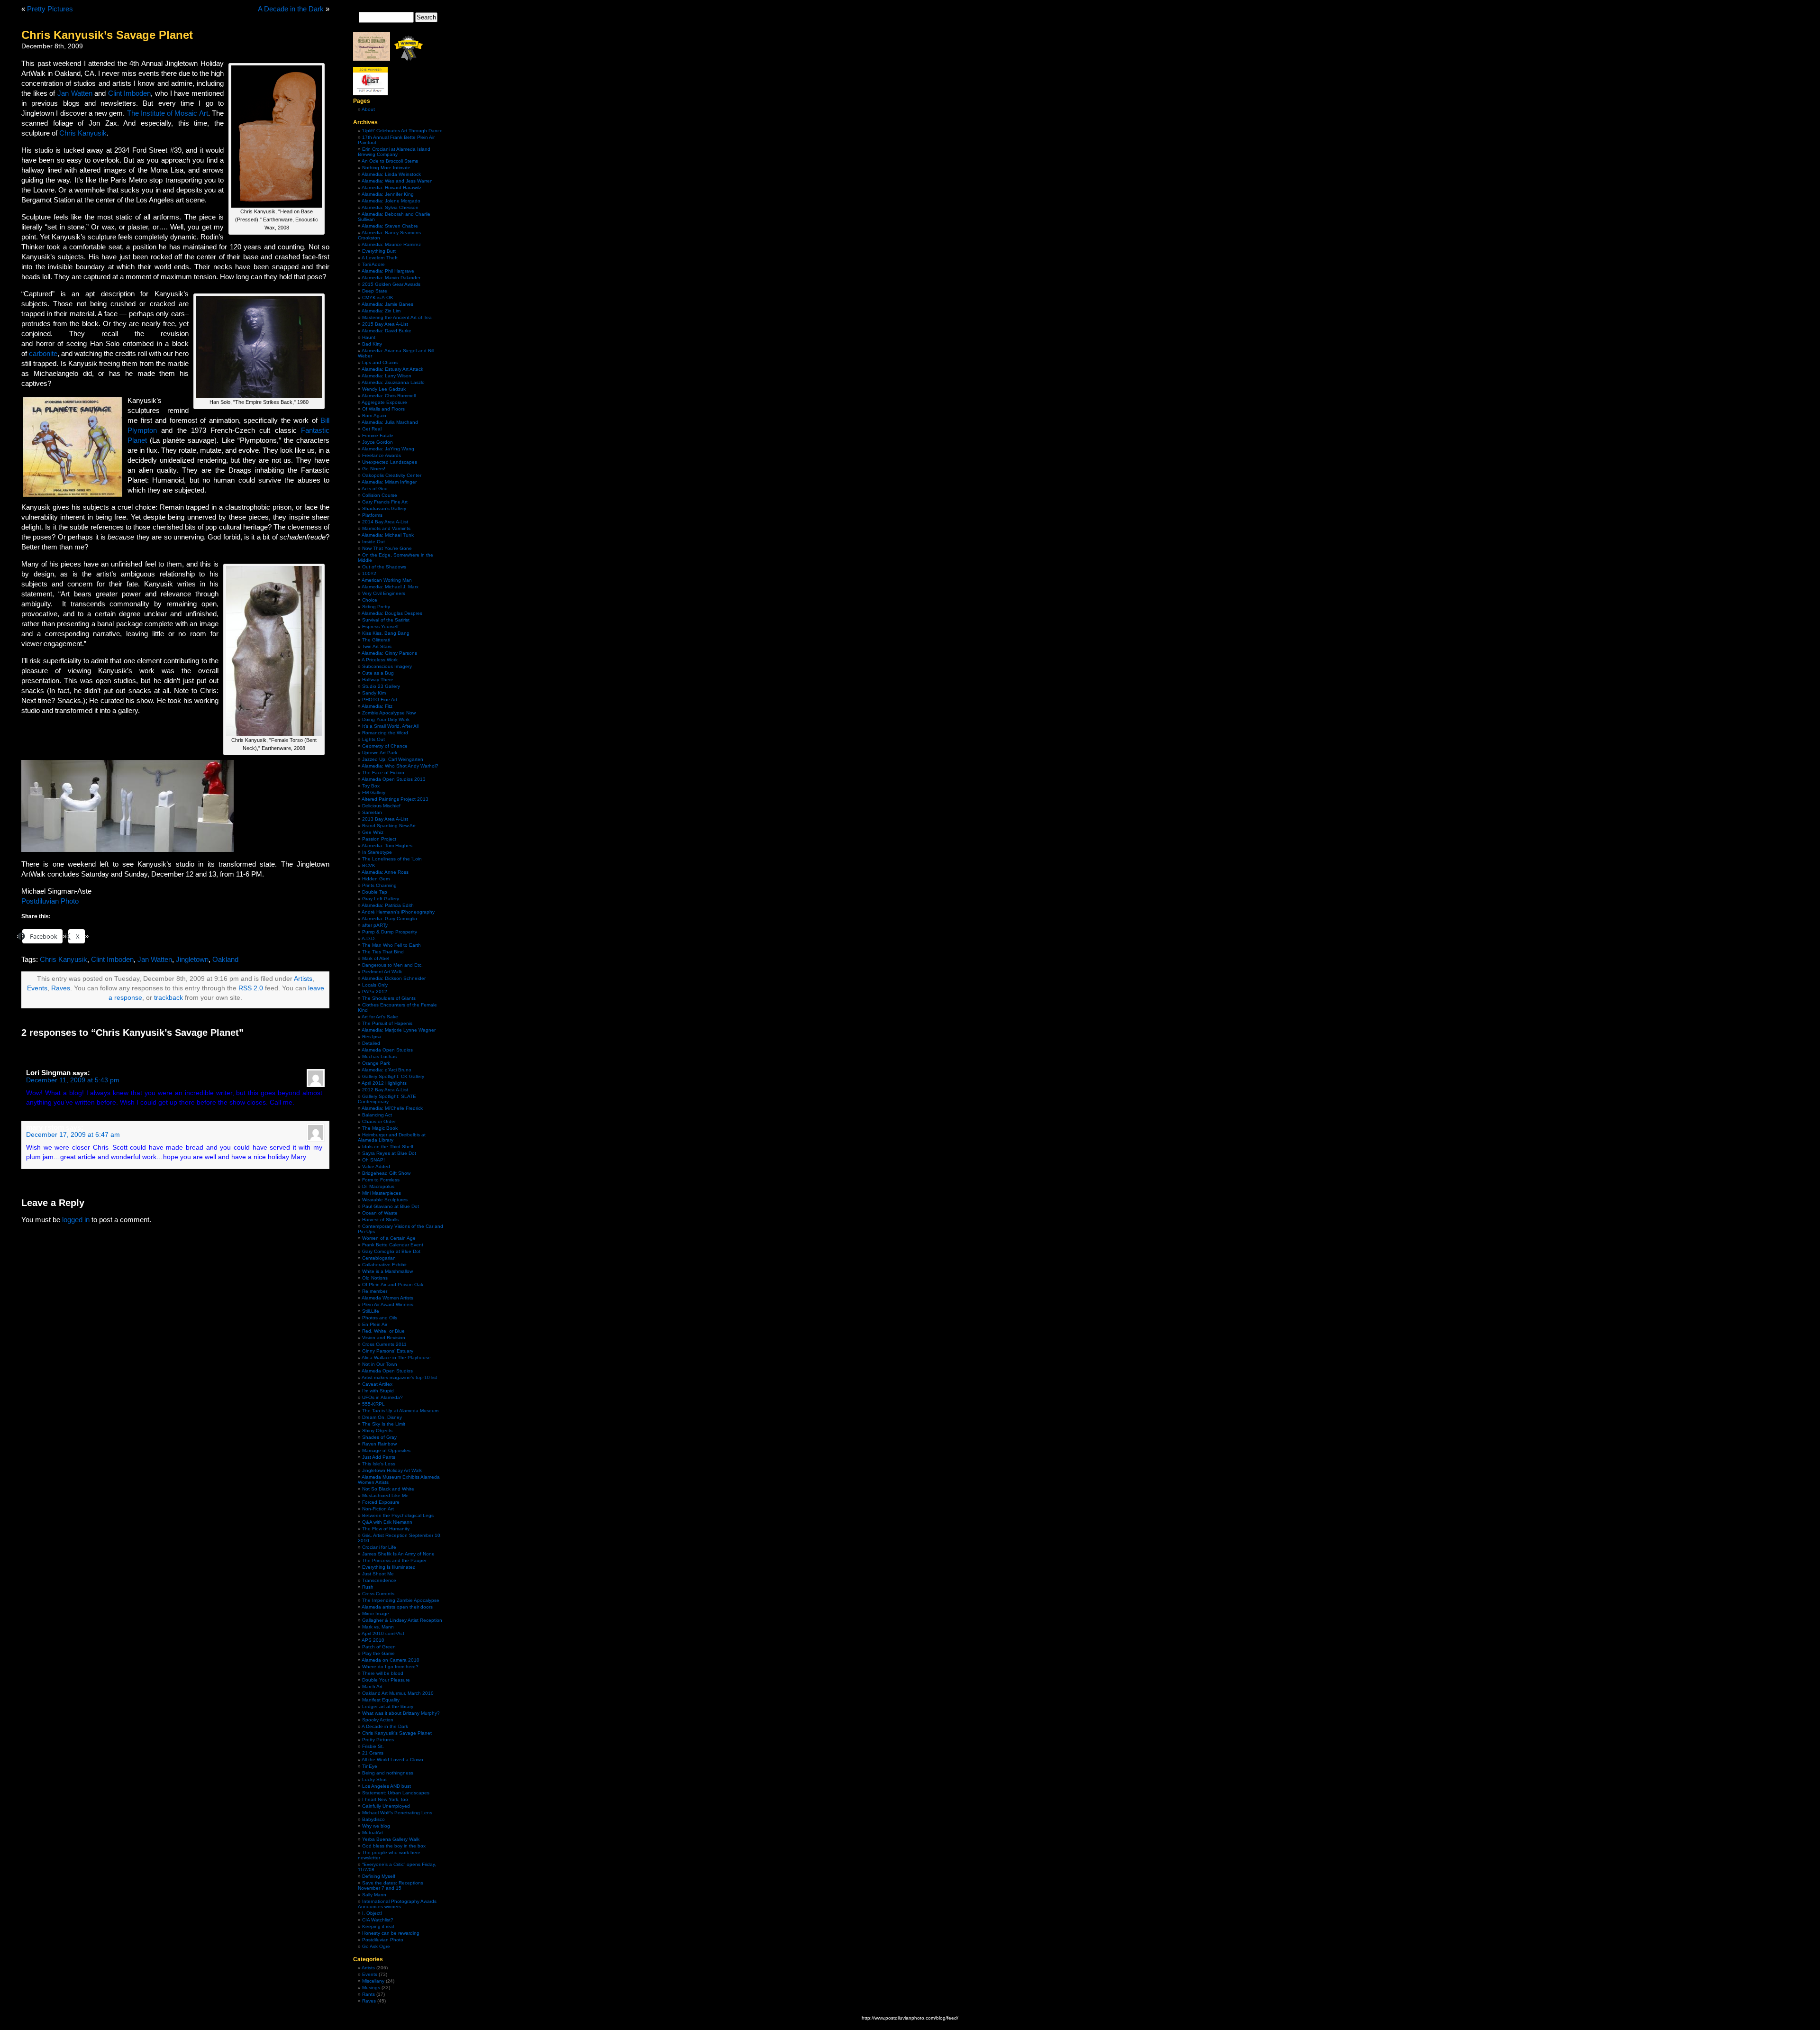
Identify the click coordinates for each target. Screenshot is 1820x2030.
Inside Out (373, 542)
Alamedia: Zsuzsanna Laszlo (393, 382)
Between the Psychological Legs (398, 1515)
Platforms (372, 515)
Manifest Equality (381, 1700)
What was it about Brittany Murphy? (401, 1713)
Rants (369, 1994)
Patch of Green (379, 1647)
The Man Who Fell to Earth (391, 945)
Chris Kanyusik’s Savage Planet (397, 1733)
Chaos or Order (379, 1121)
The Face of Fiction (383, 773)
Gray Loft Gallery (381, 899)
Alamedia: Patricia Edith (388, 905)
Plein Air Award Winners (388, 1304)
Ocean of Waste (380, 1213)
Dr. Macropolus (378, 1186)
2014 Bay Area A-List (385, 522)
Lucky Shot (374, 1779)
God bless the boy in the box (394, 1846)
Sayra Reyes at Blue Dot (389, 1153)
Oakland (225, 959)
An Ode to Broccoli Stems (390, 161)
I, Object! (372, 1913)
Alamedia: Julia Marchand (390, 422)
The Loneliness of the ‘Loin (392, 859)
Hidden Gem (376, 879)
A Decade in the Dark (291, 9)
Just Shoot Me (378, 1574)
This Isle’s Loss (379, 1464)
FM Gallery (374, 792)
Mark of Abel (376, 958)
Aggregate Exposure (384, 402)
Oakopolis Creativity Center (392, 475)
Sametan (372, 812)
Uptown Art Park (380, 753)
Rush (368, 1587)
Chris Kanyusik (83, 133)
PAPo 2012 (375, 992)
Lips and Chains (380, 362)
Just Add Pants (379, 1457)
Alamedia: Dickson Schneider (394, 978)
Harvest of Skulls (380, 1220)
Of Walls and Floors (383, 409)
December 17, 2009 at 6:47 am (73, 1135)
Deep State (375, 291)
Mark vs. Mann (378, 1627)
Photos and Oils (380, 1318)
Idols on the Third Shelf (388, 1147)
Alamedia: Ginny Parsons (389, 653)
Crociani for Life (379, 1547)
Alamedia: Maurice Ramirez (391, 244)
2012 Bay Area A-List (385, 1090)
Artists (303, 979)
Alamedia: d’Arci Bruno (387, 1070)
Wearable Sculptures (385, 1200)
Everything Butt (379, 251)
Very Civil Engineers (384, 593)
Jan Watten (75, 93)
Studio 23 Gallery (381, 686)
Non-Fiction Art (378, 1509)
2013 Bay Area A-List (385, 819)
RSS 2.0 (251, 988)
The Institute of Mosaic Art (168, 113)
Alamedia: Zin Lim (381, 311)
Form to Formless (381, 1180)
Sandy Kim (374, 693)
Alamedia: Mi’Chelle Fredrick (392, 1108)
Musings (371, 1988)
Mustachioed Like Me (385, 1495)
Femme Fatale (378, 435)
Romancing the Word (385, 733)
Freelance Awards (382, 455)
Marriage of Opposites (386, 1450)
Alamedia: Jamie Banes (387, 304)
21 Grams (373, 1753)
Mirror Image (376, 1614)
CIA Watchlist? (378, 1920)
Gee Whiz (373, 832)
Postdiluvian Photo (50, 901)
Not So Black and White (388, 1489)
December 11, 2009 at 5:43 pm (73, 1080)
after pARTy (375, 925)
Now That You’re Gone (387, 548)
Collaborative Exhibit (384, 1265)
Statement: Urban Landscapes (396, 1793)
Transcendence (379, 1580)
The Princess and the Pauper (394, 1560)
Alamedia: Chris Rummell (389, 396)
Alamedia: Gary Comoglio (389, 919)
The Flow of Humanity (386, 1529)
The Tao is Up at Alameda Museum (400, 1411)
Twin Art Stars (377, 646)
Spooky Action (378, 1720)
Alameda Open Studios (387, 1050)
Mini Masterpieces (382, 1193)
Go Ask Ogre (376, 1946)
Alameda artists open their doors (397, 1607)
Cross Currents (378, 1594)
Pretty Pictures (50, 9)
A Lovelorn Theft (380, 258)
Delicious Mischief (381, 806)
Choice (370, 600)
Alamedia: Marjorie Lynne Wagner (399, 1030)
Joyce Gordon (378, 442)
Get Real (372, 429)
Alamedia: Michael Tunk (388, 535)
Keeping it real (378, 1926)
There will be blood (383, 1673)
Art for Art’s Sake (380, 1017)
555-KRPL (373, 1404)
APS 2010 (373, 1640)
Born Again (374, 416)
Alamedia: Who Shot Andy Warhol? (400, 766)
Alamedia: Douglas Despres (392, 613)
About (368, 109)
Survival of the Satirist (386, 620)
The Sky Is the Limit (384, 1424)
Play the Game (378, 1653)
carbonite (43, 353)
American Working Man (387, 580)
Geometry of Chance (385, 746)
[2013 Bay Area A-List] (370, 94)
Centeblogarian (379, 1258)
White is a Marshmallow (387, 1271)
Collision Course (380, 495)
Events (37, 988)
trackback (168, 998)
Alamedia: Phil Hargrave (388, 271)
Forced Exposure (381, 1502)
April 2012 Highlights (384, 1083)
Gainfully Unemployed (386, 1806)
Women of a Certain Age (389, 1238)
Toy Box (371, 786)
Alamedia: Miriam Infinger (389, 482)
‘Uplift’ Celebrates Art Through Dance (402, 131)
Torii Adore (373, 264)
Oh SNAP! (373, 1160)
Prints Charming (379, 885)
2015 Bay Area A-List (385, 324)
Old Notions (375, 1278)
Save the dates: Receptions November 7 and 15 (391, 1885)
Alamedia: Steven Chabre (390, 226)
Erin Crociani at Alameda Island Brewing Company (394, 152)
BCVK (369, 865)
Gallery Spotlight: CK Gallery (393, 1076)
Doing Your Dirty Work (386, 719)
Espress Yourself (380, 626)
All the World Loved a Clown (392, 1760)
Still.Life (371, 1311)
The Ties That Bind (383, 952)
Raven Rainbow (379, 1444)
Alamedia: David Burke (387, 331)
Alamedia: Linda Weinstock (391, 174)
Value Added (376, 1166)
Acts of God (375, 489)
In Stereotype (377, 852)
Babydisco (373, 1819)
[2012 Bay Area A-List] (409, 59)
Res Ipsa (372, 1037)
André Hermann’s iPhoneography (398, 912)
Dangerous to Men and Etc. (392, 965)
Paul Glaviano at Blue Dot (391, 1206)
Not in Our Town (380, 1364)
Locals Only (375, 985)
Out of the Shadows (384, 567)
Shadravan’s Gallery (384, 508)
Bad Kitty (372, 344)
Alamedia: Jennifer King (388, 194)
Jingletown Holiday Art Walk (392, 1470)
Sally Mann (374, 1895)
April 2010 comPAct (383, 1633)
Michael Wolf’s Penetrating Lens (397, 1813)
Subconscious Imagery (387, 666)
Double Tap (375, 892)
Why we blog (376, 1826)
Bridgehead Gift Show (386, 1173)
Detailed (371, 1043)
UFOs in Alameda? (382, 1397)
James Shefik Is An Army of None (398, 1554)
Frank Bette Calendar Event (393, 1245)
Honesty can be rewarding (391, 1933)
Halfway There (378, 680)
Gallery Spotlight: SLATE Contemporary (387, 1099)
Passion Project (379, 839)
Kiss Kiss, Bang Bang (386, 633)
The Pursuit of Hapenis (387, 1023)
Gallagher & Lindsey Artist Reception (402, 1620)
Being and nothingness (388, 1773)
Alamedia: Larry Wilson (387, 376)
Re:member (375, 1291)
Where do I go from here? (390, 1667)
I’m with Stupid (378, 1391)
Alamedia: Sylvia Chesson (390, 207)
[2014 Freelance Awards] (372, 59)
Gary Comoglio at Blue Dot (391, 1251)
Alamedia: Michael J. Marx (390, 587)
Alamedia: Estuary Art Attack (392, 369)
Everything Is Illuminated (389, 1567)
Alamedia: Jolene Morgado (391, 201)
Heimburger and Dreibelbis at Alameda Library (392, 1137)
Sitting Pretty (376, 607)
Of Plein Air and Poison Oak (393, 1285)
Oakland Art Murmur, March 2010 (398, 1693)
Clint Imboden (130, 93)
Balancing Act (377, 1115)
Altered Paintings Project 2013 (395, 799)
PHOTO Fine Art (380, 700)
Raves (61, 988)
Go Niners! (374, 469)
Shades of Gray (379, 1437)
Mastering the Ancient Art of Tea (397, 317)
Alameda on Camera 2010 (391, 1660)
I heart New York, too (385, 1799)
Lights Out (373, 739)
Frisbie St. (373, 1746)
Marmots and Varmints (386, 528)
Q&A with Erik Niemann (387, 1522)
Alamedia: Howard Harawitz (391, 187)
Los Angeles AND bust (387, 1786)
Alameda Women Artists (387, 1298)
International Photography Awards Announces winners (397, 1904)
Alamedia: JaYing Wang (388, 449)
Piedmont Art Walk (382, 972)
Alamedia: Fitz (377, 706)
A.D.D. (369, 938)
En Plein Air (375, 1324)
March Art (372, 1687)
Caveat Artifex (377, 1384)
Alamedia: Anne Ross (385, 872)
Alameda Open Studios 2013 (394, 779)
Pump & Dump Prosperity (390, 932)
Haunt (369, 337)
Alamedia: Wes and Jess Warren (397, 181)
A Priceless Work (380, 660)
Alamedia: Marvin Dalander (391, 278)
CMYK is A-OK (378, 297)
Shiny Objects (377, 1431)
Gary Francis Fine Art (385, 502)
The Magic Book (380, 1128)
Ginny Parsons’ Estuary (388, 1351)
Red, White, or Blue (383, 1331)
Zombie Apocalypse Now (389, 713)
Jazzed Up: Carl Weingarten (393, 759)
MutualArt (373, 1833)
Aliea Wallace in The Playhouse (396, 1358)
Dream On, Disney (382, 1417)
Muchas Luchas (379, 1056)
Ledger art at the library (388, 1706)
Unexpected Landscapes (390, 462)
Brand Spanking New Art (389, 826)
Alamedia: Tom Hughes (387, 846)
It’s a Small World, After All (390, 726)
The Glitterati (376, 640)
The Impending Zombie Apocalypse (401, 1600)
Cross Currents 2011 (384, 1344)
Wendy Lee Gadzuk (384, 389)
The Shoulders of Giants (389, 998)
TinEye (370, 1766)
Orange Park (376, 1063)
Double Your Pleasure (386, 1680)
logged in (76, 1220)
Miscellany (373, 1981)
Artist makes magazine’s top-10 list (399, 1377)
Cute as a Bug (378, 673)
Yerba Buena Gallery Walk (391, 1839)
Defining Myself (379, 1876)
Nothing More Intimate (386, 168)
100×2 (369, 573)
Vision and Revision (384, 1338)
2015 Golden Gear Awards (391, 284)
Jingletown (192, 959)
